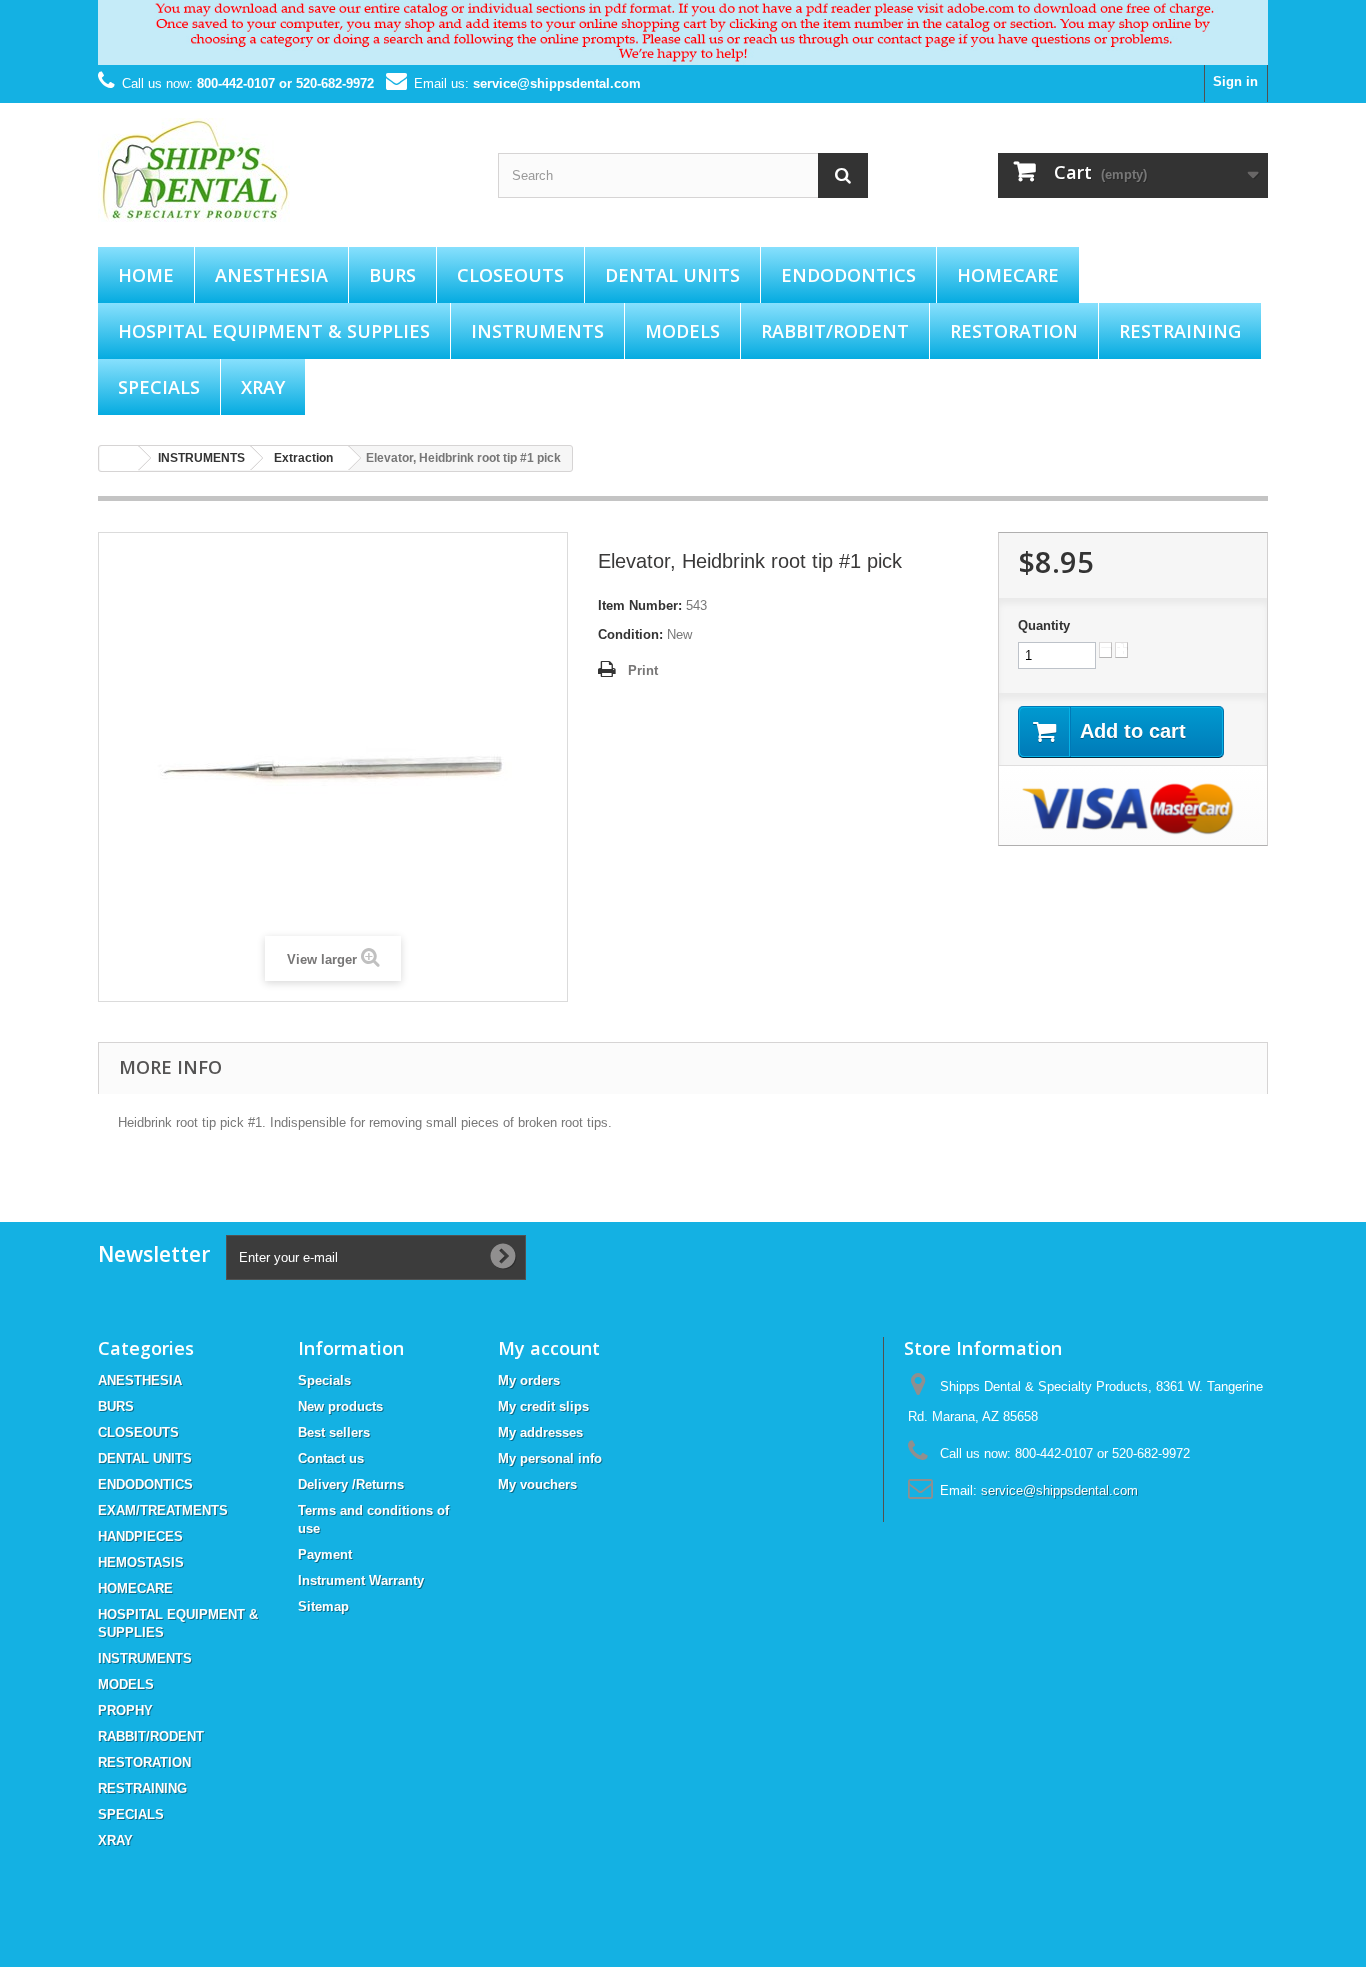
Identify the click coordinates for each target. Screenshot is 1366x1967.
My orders (529, 1380)
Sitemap (323, 1606)
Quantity (1044, 625)
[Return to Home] (119, 458)
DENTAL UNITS (672, 275)
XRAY (263, 387)
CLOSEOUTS (510, 275)
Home (146, 275)
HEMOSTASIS (141, 1562)
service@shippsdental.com (557, 83)
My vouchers (537, 1484)
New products (340, 1406)
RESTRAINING (1180, 331)
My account (549, 1348)
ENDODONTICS (848, 275)
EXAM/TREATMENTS (163, 1510)
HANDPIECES (140, 1536)
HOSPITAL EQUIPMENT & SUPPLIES (274, 331)
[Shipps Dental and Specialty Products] (283, 170)
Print (643, 670)
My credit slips (543, 1406)
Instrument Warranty (361, 1580)
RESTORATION (1014, 331)
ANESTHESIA (271, 275)
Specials (324, 1380)
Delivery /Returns (351, 1484)
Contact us (331, 1458)
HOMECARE (1008, 275)
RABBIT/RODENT (835, 331)
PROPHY (125, 1710)
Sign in (1235, 81)
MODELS (682, 331)
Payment (325, 1554)
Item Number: (640, 605)
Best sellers (334, 1432)
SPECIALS (159, 387)
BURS (392, 275)
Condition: (630, 634)
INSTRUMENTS (537, 331)
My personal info (550, 1458)
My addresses (540, 1432)
